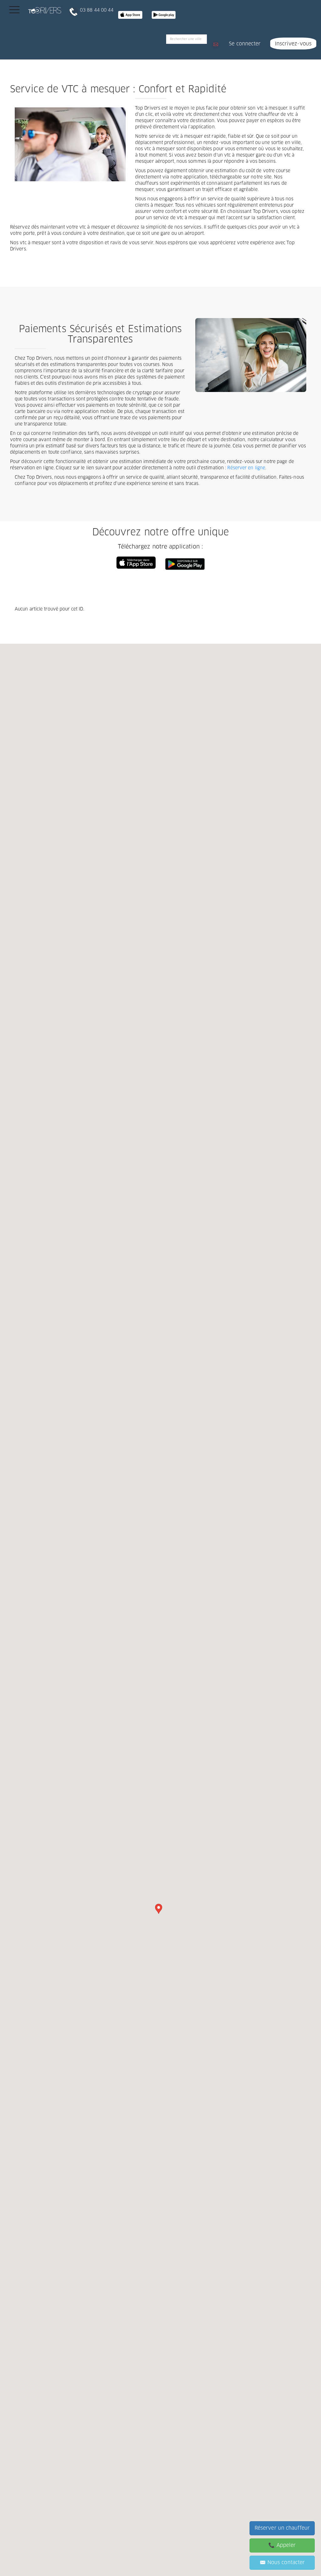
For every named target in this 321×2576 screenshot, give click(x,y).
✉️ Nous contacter (282, 2563)
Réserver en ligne (246, 468)
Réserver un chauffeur (282, 2528)
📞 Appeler (282, 2545)
